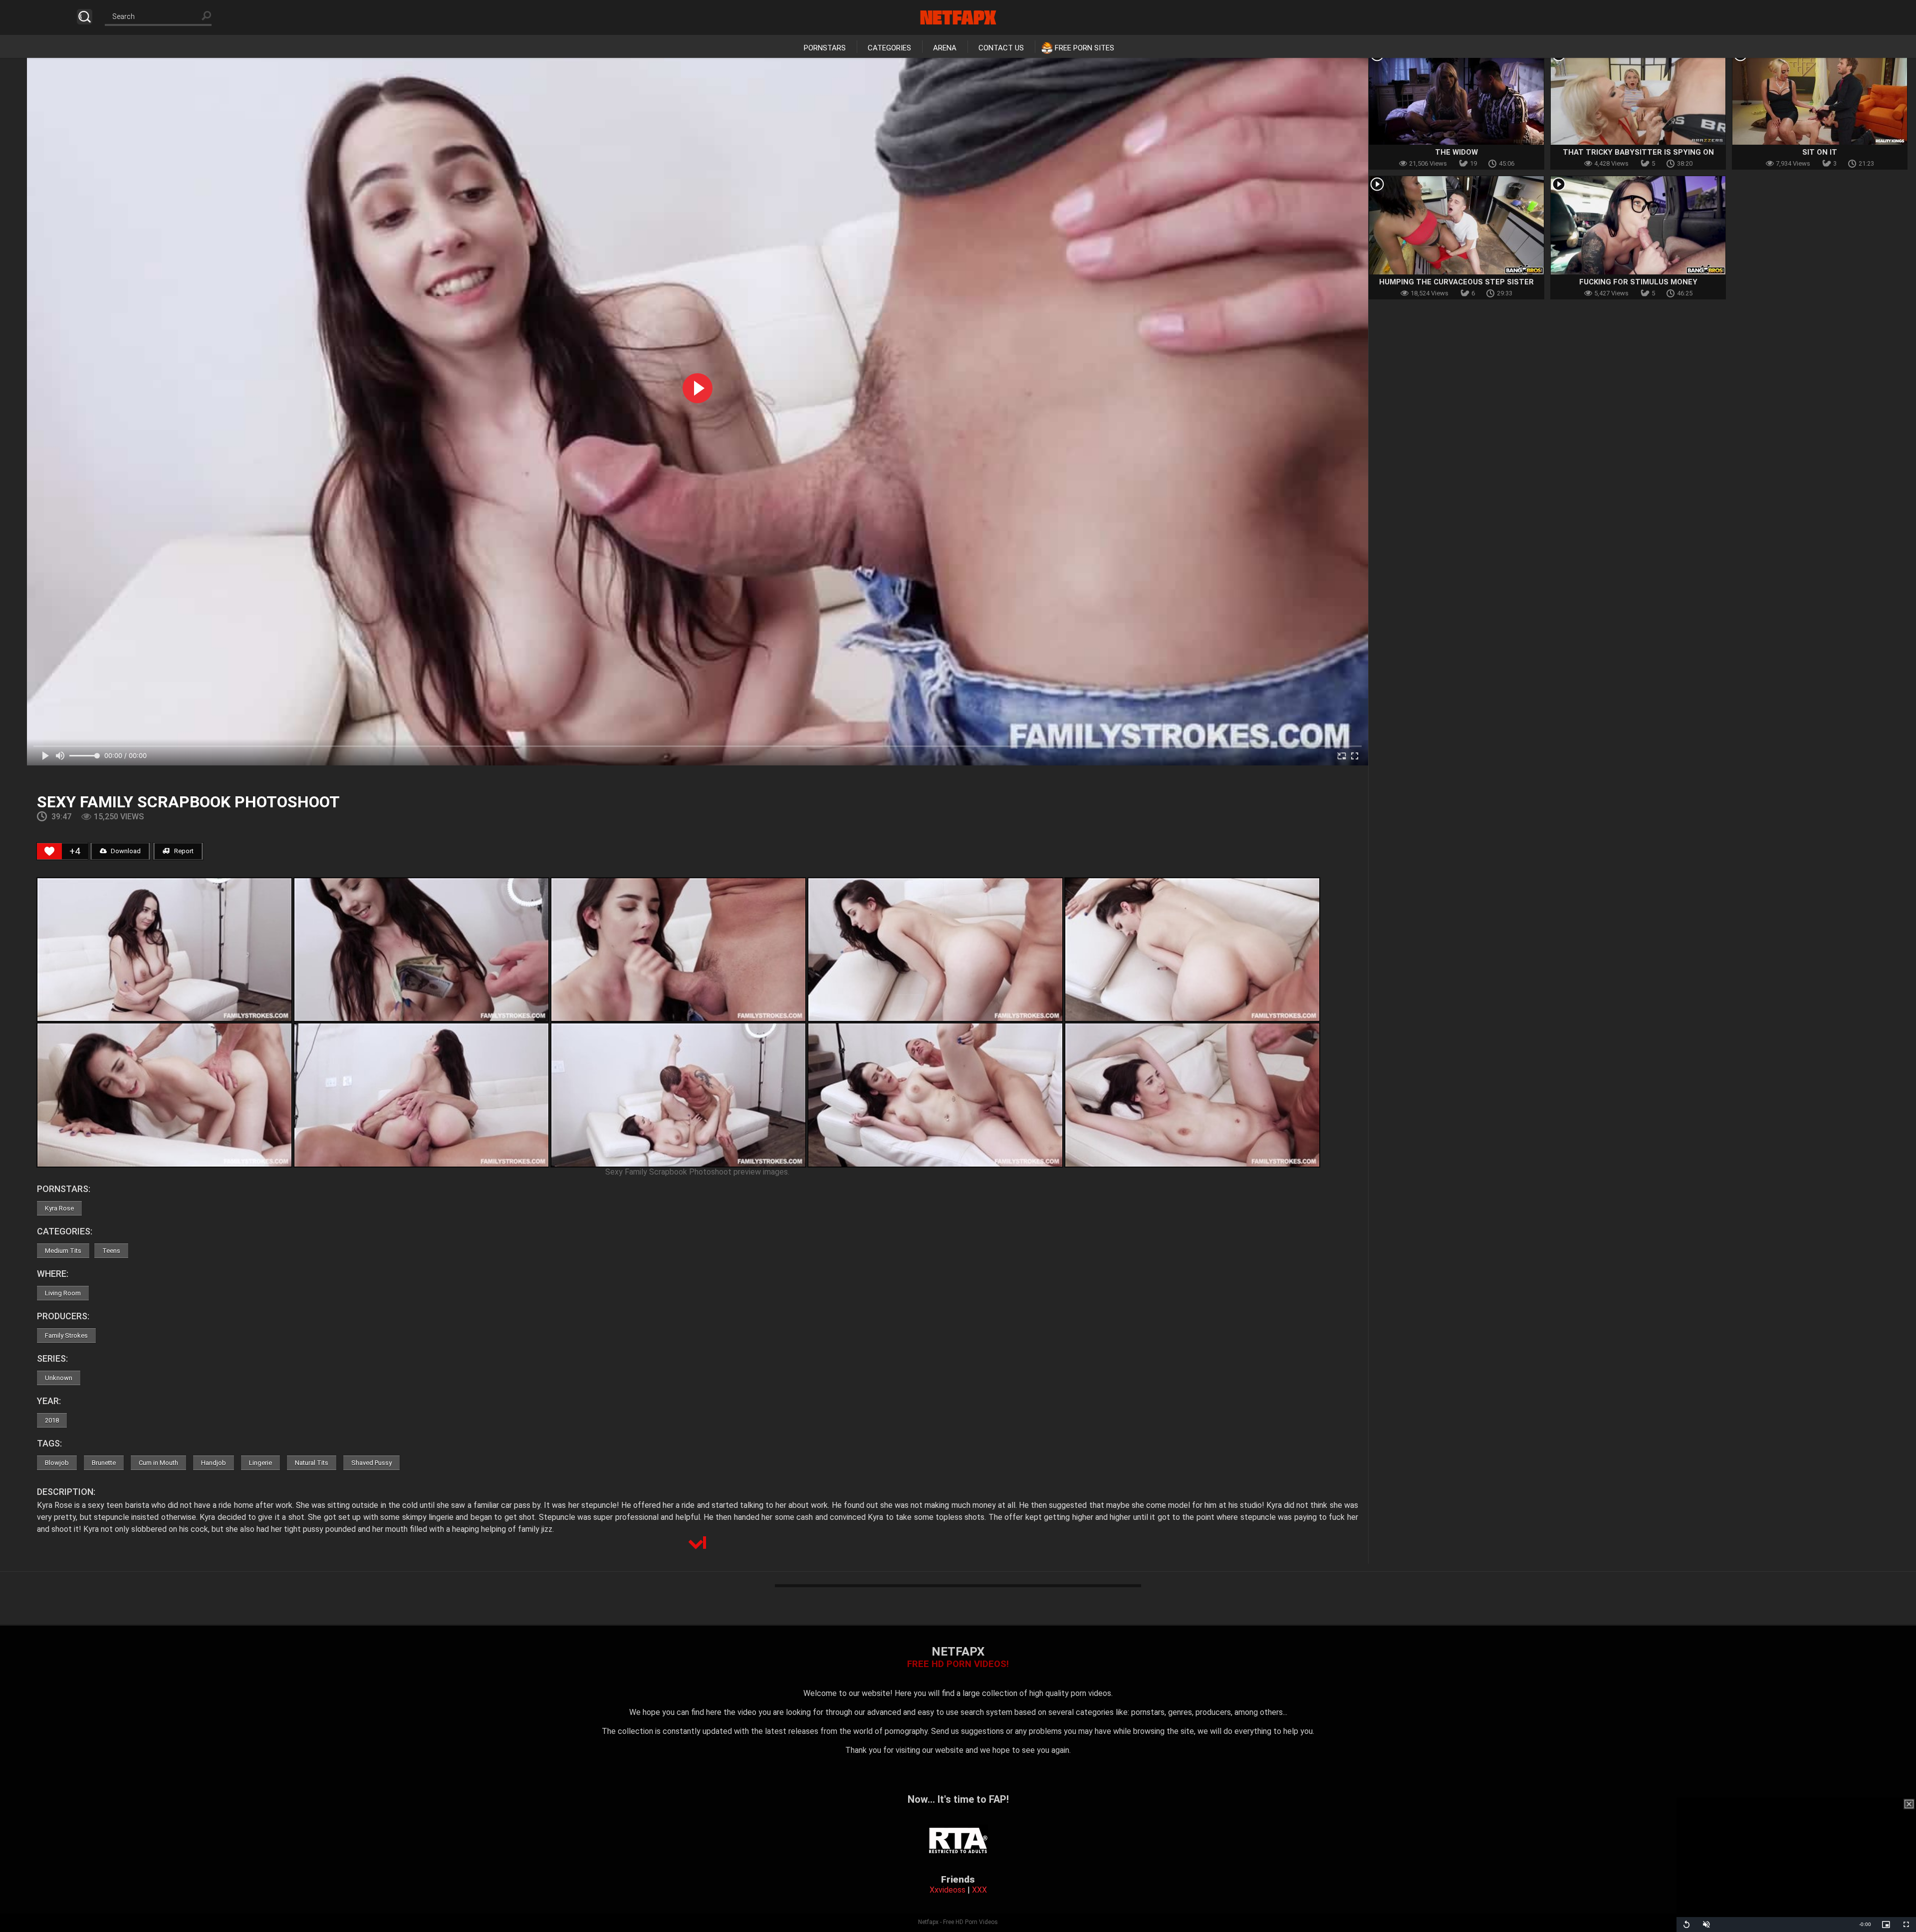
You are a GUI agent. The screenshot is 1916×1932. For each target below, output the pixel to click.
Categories (889, 48)
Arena (945, 48)
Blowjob (57, 1463)
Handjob (214, 1463)
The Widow (1456, 152)
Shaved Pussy (371, 1463)
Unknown (59, 1378)
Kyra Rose (59, 1208)
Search (85, 17)
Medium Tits (63, 1251)
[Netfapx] (958, 17)
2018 (52, 1420)
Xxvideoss (948, 1890)
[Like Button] (49, 851)
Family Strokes (66, 1335)
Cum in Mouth (158, 1463)
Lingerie (260, 1463)
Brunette (104, 1463)
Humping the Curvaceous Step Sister (1456, 282)
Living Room (63, 1293)
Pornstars (825, 48)
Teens (111, 1251)
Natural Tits (312, 1463)
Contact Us (1001, 48)
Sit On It (1820, 152)
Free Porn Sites (1084, 48)
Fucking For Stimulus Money (1638, 282)
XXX (979, 1890)
